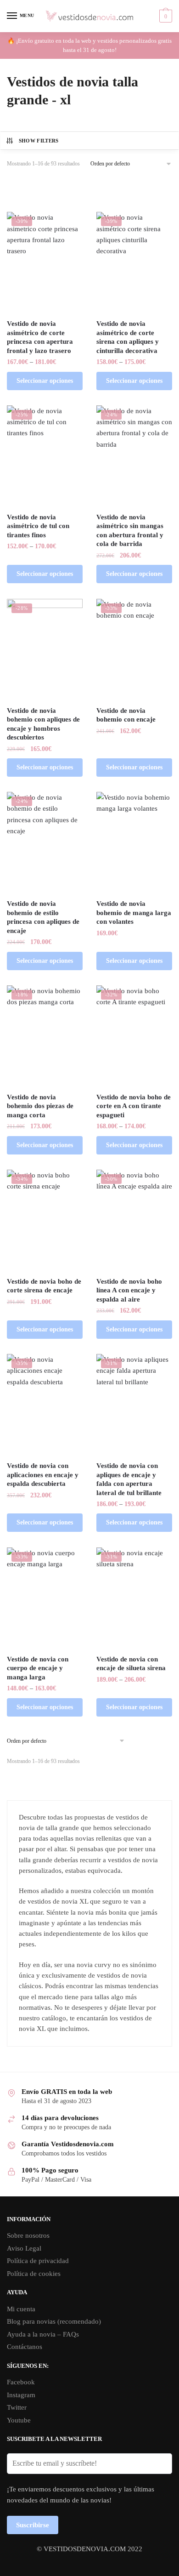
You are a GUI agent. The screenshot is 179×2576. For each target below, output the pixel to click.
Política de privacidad (38, 2261)
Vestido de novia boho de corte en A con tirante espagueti (134, 1106)
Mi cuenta (21, 2309)
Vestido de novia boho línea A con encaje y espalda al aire (129, 1290)
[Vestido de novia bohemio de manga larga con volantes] (134, 842)
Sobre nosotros (28, 2235)
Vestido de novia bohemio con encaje (126, 715)
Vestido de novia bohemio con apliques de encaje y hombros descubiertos (43, 724)
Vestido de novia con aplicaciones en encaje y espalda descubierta (43, 1475)
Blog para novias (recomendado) (54, 2321)
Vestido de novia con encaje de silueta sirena (131, 1664)
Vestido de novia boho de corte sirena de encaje (44, 1286)
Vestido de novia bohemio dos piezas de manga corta (40, 1106)
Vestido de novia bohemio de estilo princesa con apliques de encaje (43, 917)
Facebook (21, 2382)
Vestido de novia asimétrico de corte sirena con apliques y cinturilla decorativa (128, 337)
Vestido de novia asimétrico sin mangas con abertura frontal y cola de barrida (130, 531)
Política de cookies (34, 2274)
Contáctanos (25, 2347)
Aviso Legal (24, 2248)
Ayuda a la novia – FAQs (43, 2334)
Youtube (19, 2420)
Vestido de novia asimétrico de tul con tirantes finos (38, 526)
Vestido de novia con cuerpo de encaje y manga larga (38, 1668)
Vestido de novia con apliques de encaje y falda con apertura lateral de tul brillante (129, 1479)
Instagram (21, 2395)
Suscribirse (33, 2525)
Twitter (17, 2407)
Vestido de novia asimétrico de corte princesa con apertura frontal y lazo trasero (40, 337)
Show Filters (39, 141)
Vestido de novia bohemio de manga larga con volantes (134, 913)
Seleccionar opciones (45, 381)
